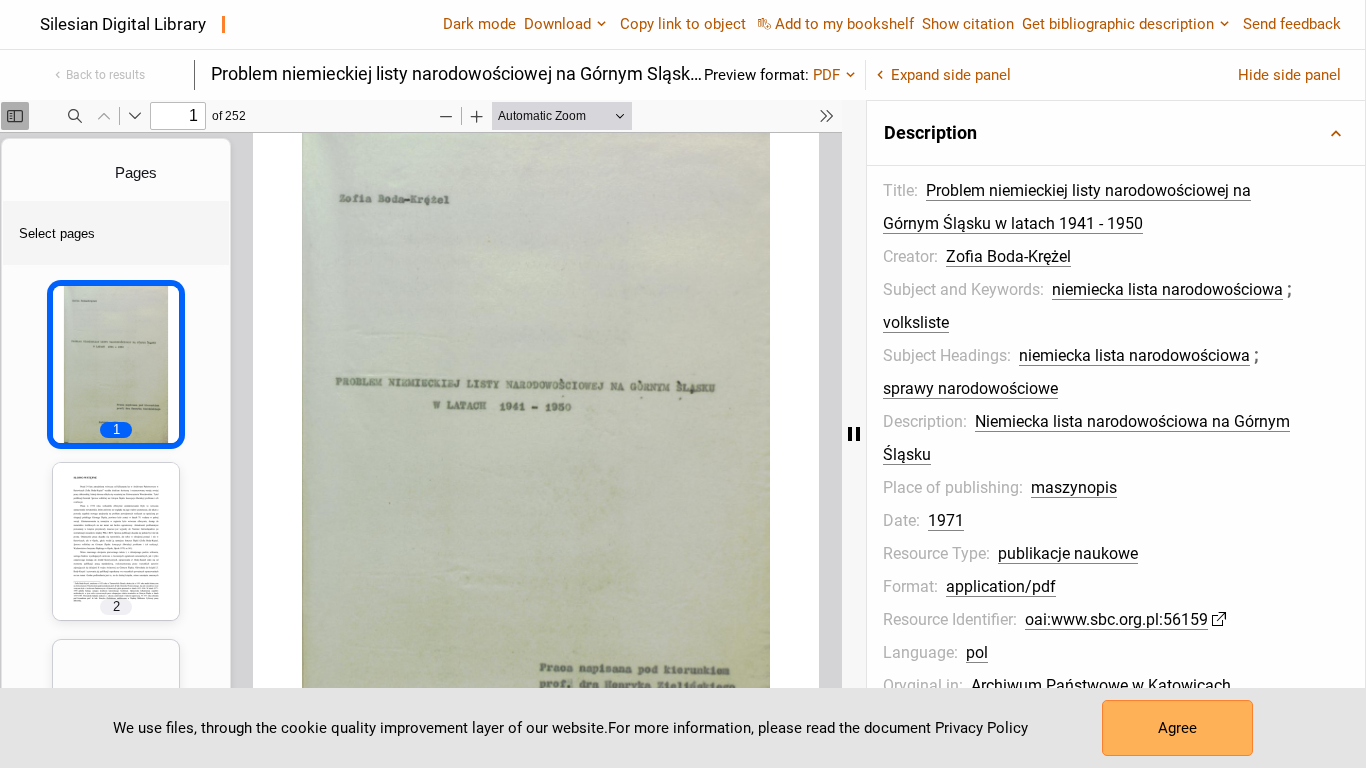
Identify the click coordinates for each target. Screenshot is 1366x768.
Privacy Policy (981, 728)
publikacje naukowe (1068, 553)
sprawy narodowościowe (970, 388)
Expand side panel (951, 75)
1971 (946, 520)
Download (557, 24)
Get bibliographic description (1118, 24)
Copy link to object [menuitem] (683, 24)
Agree (1177, 728)
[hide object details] (854, 434)
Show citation (968, 24)
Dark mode (479, 24)
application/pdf (1001, 586)
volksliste (916, 322)
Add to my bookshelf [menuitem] (844, 24)
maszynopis (1074, 487)
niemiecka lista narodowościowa (1167, 289)
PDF (826, 75)
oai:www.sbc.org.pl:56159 (1116, 619)
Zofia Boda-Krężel (1008, 256)
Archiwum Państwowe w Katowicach (1101, 685)
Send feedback (1292, 24)
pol (977, 652)
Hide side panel (1289, 75)
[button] (1116, 133)
